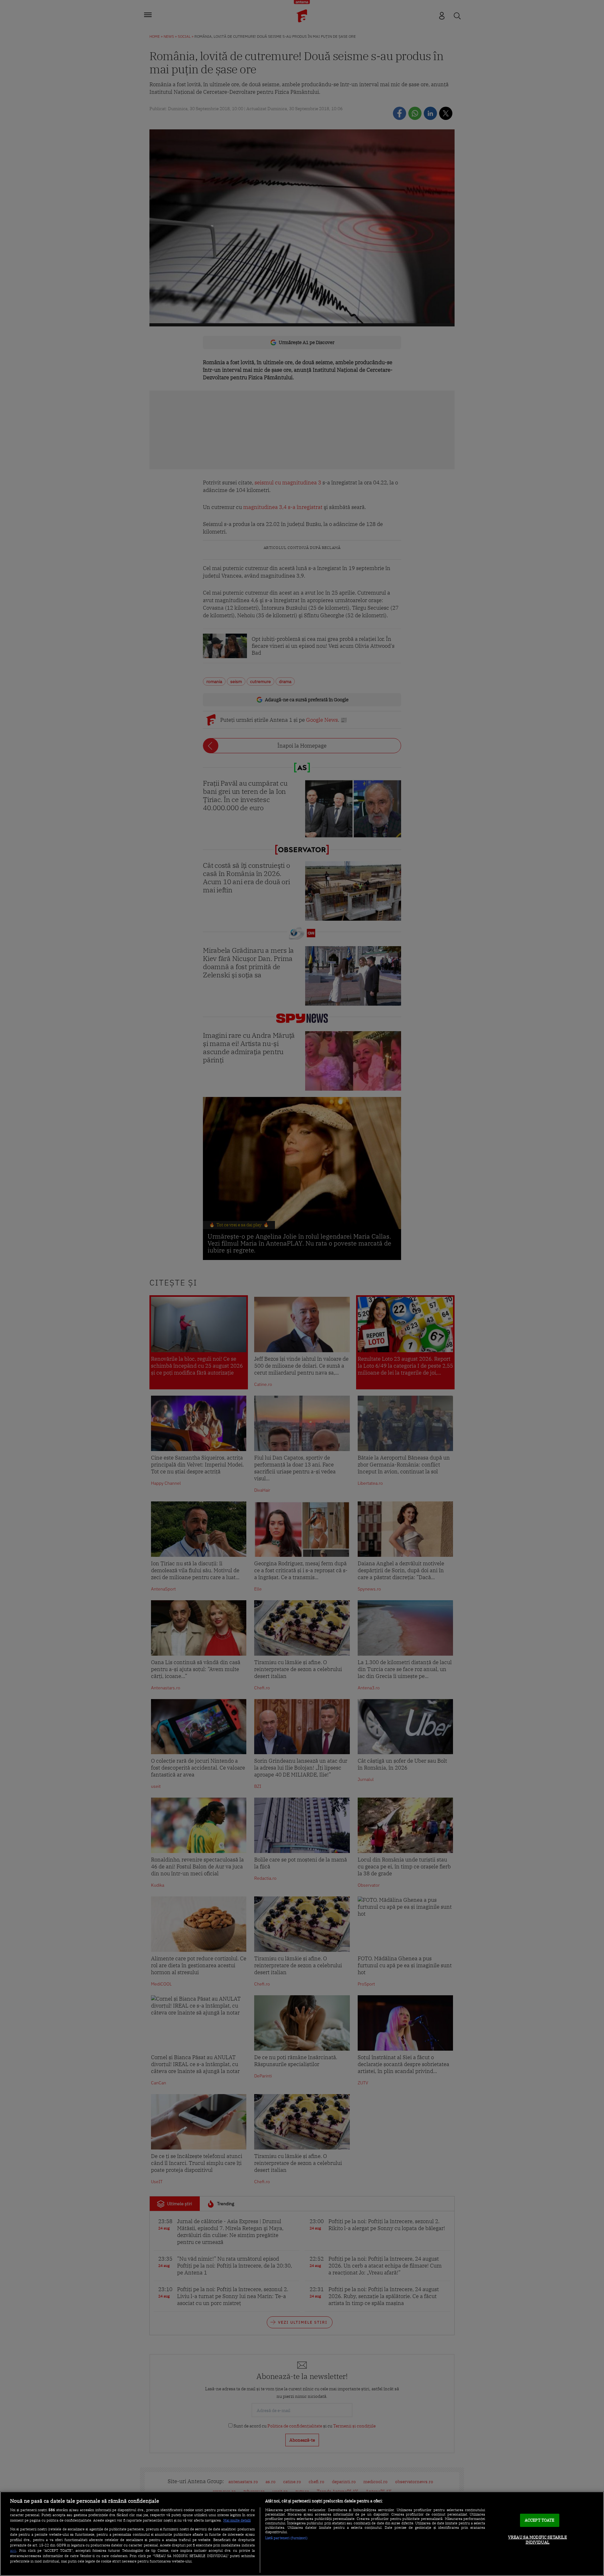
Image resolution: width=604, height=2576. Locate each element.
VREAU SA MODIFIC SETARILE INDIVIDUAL (537, 2540)
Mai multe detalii (237, 2520)
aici (13, 2550)
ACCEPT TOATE (540, 2520)
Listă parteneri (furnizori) (286, 2538)
